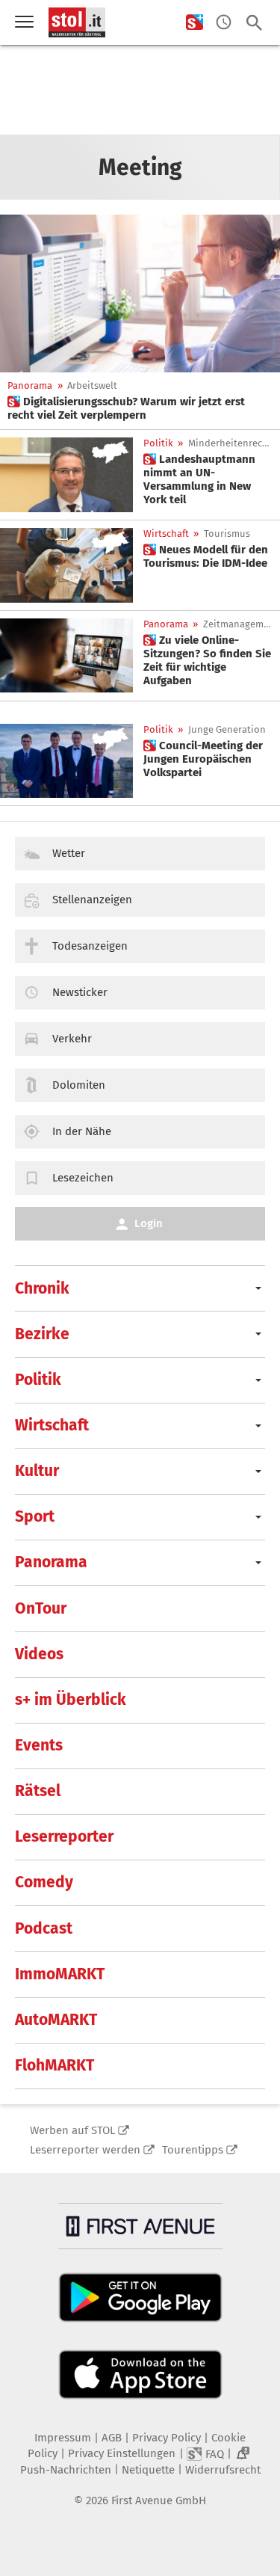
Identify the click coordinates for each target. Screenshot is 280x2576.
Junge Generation (227, 729)
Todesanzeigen (90, 946)
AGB (112, 2438)
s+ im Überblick (71, 1700)
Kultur (37, 1471)
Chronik (42, 1288)
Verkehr (72, 1039)
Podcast (44, 1928)
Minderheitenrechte (231, 443)
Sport (35, 1516)
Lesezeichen (83, 1178)
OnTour (41, 1608)
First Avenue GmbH (159, 2500)
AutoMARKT (56, 2020)
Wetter (69, 853)
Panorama (30, 385)
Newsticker (80, 992)
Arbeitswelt (92, 385)
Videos (39, 1654)
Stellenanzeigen (92, 900)
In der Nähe (82, 1131)
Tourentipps (193, 2150)
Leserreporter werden (85, 2150)
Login (149, 1223)
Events (39, 1745)
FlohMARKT (55, 2065)
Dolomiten (79, 1085)
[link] (140, 408)
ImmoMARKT (60, 1974)
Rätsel (38, 1791)
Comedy (44, 1882)
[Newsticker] (224, 23)
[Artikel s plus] (140, 293)
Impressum (63, 2438)
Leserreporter (64, 1836)
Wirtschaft (166, 534)
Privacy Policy (167, 2438)
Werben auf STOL (72, 2130)
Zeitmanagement (239, 624)
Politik (158, 443)
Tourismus (227, 534)
